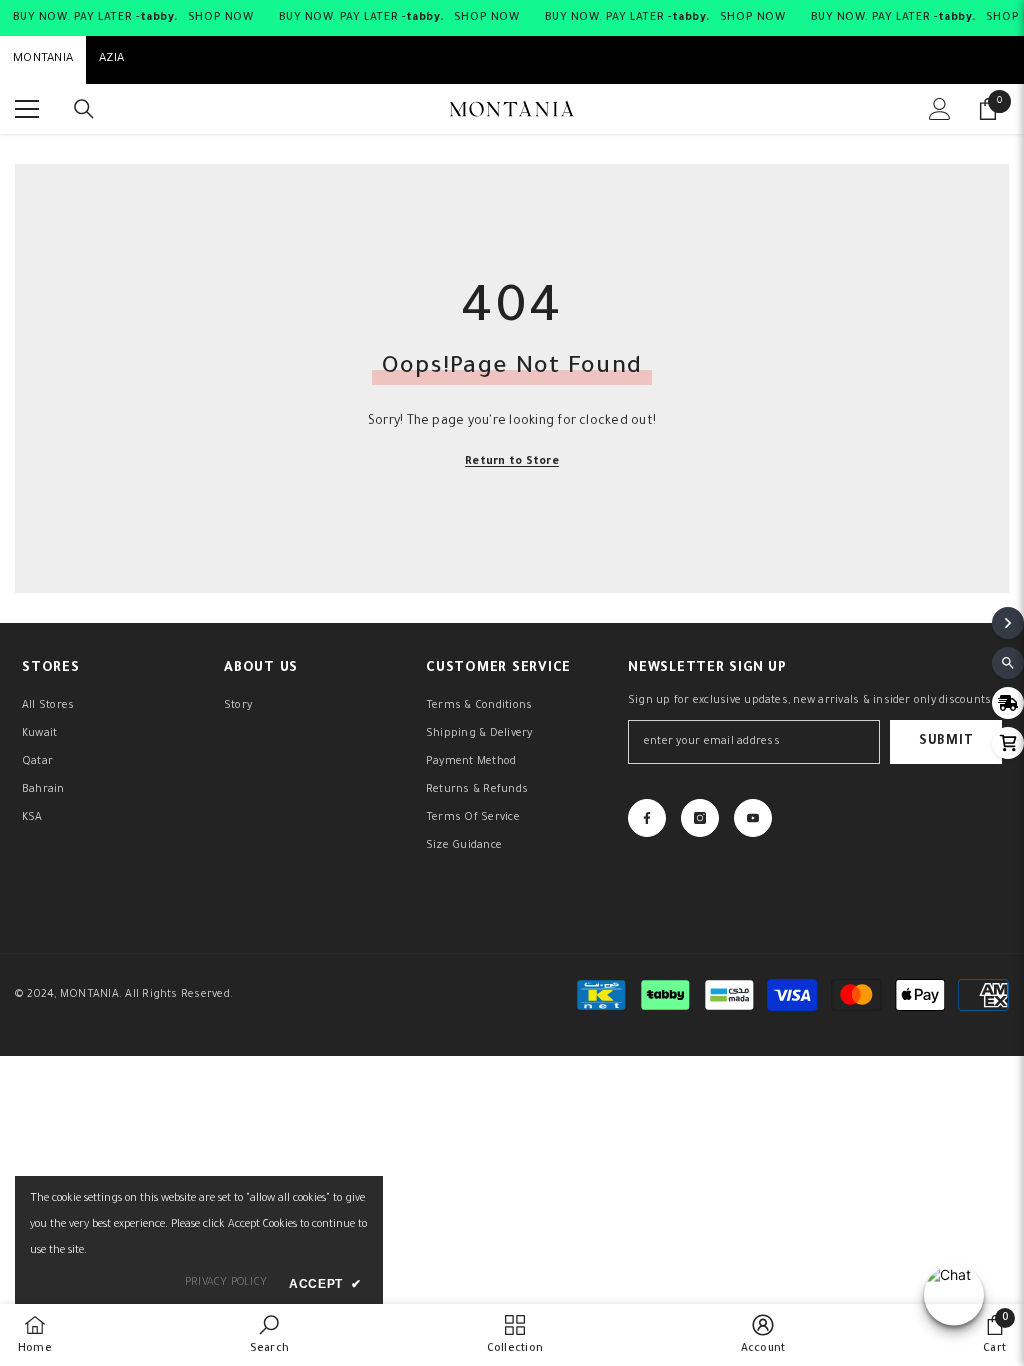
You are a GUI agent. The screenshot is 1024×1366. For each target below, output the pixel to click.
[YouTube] (753, 818)
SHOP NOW (221, 18)
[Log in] (940, 109)
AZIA (111, 59)
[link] (269, 1335)
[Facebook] (647, 818)
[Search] (84, 109)
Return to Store (512, 462)
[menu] (27, 109)
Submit (946, 742)
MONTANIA (43, 59)
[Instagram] (700, 818)
